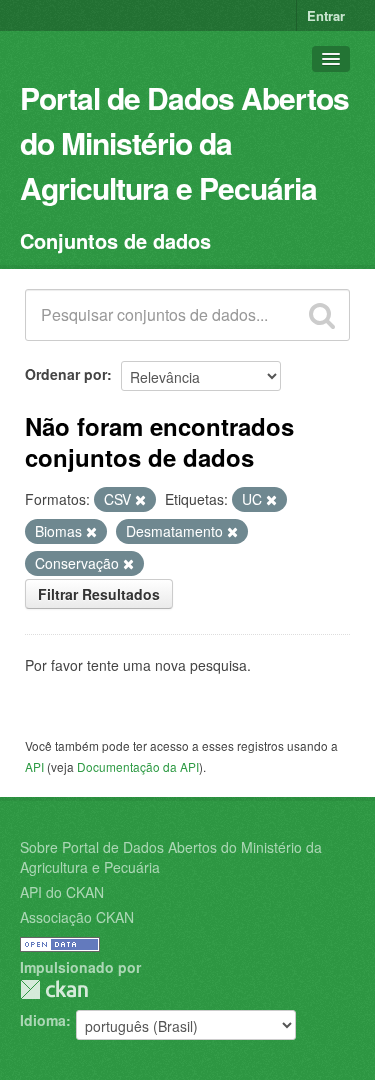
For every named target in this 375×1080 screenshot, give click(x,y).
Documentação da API (138, 766)
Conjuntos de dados (115, 240)
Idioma (43, 1020)
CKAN (54, 989)
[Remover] (140, 500)
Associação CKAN (77, 917)
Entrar (326, 15)
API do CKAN (62, 892)
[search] (322, 315)
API (34, 766)
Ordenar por (66, 374)
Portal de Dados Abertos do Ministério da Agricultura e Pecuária (184, 142)
